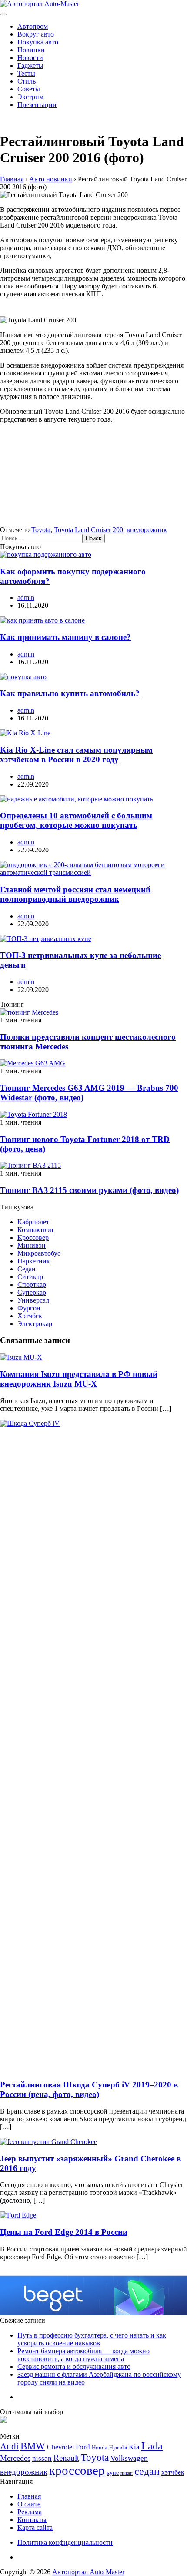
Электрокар (35, 1324)
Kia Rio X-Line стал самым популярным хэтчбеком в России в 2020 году (76, 755)
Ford (83, 2447)
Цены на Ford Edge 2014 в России (64, 2232)
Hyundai (118, 2448)
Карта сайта (35, 2527)
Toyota (41, 530)
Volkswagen (129, 2458)
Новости (30, 58)
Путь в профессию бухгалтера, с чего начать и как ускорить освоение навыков (92, 2339)
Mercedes (15, 2458)
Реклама (30, 2512)
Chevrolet (60, 2447)
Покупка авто (38, 42)
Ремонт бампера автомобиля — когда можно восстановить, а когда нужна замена (83, 2355)
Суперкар (32, 1292)
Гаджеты (30, 65)
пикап (127, 2473)
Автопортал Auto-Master (88, 2572)
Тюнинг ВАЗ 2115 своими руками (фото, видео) (89, 1190)
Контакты (32, 2520)
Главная (29, 2496)
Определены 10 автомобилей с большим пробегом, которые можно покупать (76, 820)
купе (113, 2472)
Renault (66, 2458)
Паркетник (34, 1261)
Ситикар (30, 1277)
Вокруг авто (36, 34)
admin (26, 598)
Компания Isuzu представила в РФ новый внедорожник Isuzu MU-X (79, 1379)
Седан (27, 1269)
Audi (9, 2446)
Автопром (33, 26)
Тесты (26, 73)
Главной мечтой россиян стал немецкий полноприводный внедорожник (75, 894)
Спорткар (32, 1285)
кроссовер (77, 2470)
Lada (152, 2446)
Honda (100, 2447)
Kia (134, 2447)
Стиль (27, 81)
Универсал (33, 1300)
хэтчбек (173, 2472)
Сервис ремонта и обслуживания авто (74, 2367)
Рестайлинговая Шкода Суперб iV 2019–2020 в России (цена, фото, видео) (89, 2089)
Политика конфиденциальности (65, 2542)
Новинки (31, 50)
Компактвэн (35, 1230)
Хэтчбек (30, 1316)
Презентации (37, 105)
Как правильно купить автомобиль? (70, 693)
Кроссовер (33, 1238)
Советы (29, 89)
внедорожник (147, 530)
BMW (33, 2446)
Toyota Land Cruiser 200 (88, 530)
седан (147, 2471)
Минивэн (32, 1245)
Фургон (29, 1308)
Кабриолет (33, 1222)
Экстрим (30, 97)
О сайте (29, 2504)
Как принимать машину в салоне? (65, 637)
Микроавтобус (39, 1253)
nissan (42, 2458)
